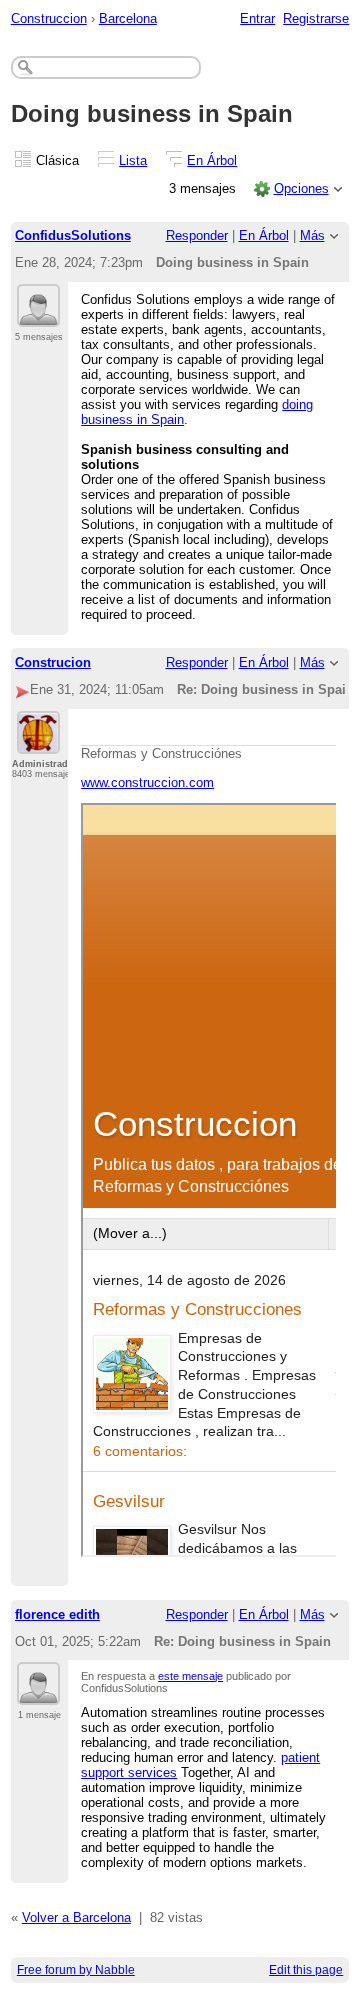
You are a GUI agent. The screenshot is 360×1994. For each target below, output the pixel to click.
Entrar (257, 18)
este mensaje (190, 1676)
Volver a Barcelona (76, 1917)
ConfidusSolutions (73, 235)
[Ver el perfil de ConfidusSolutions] (38, 315)
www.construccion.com (147, 782)
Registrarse (316, 18)
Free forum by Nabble (76, 1970)
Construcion (53, 662)
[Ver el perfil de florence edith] (38, 1693)
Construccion (49, 18)
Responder (197, 235)
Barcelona (128, 18)
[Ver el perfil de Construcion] (38, 742)
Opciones (301, 188)
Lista (133, 160)
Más (312, 235)
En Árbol (212, 160)
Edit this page (306, 1970)
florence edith (57, 1614)
